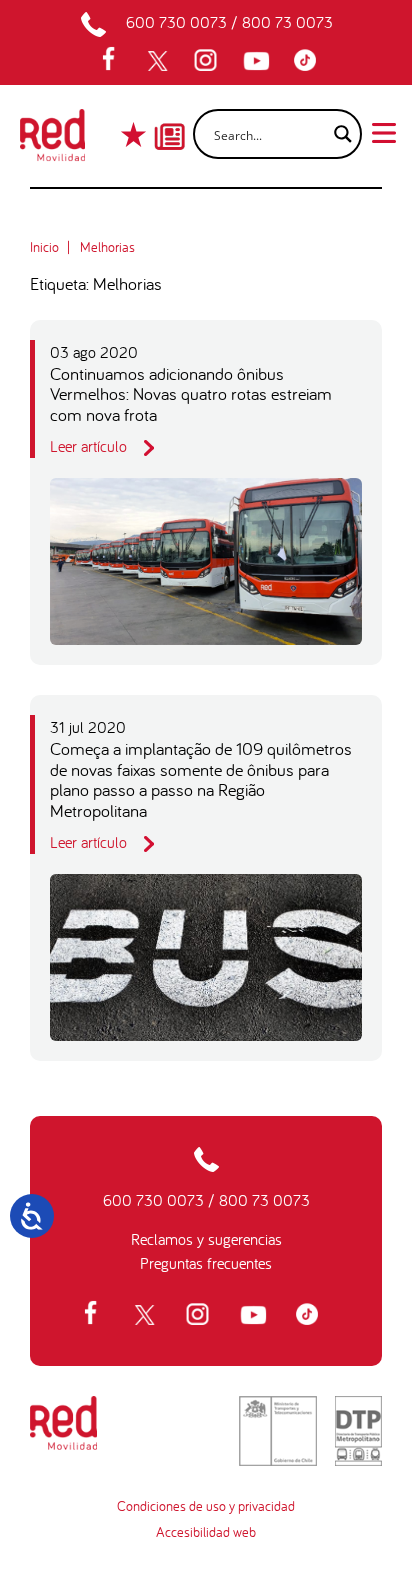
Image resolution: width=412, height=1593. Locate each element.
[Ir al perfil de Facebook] (115, 61)
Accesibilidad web (206, 1532)
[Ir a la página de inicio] (52, 141)
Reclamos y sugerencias (206, 1239)
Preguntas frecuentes (206, 1263)
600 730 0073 (176, 22)
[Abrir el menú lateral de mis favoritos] (135, 134)
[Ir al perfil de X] (160, 61)
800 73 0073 (287, 22)
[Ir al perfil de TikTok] (310, 61)
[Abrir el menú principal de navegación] (384, 131)
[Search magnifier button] (337, 134)
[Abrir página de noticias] (169, 119)
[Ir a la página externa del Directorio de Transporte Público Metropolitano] (358, 1431)
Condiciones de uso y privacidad (206, 1506)
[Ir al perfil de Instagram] (208, 61)
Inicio (44, 247)
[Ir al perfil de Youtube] (259, 61)
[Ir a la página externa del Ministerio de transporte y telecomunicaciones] (278, 1431)
